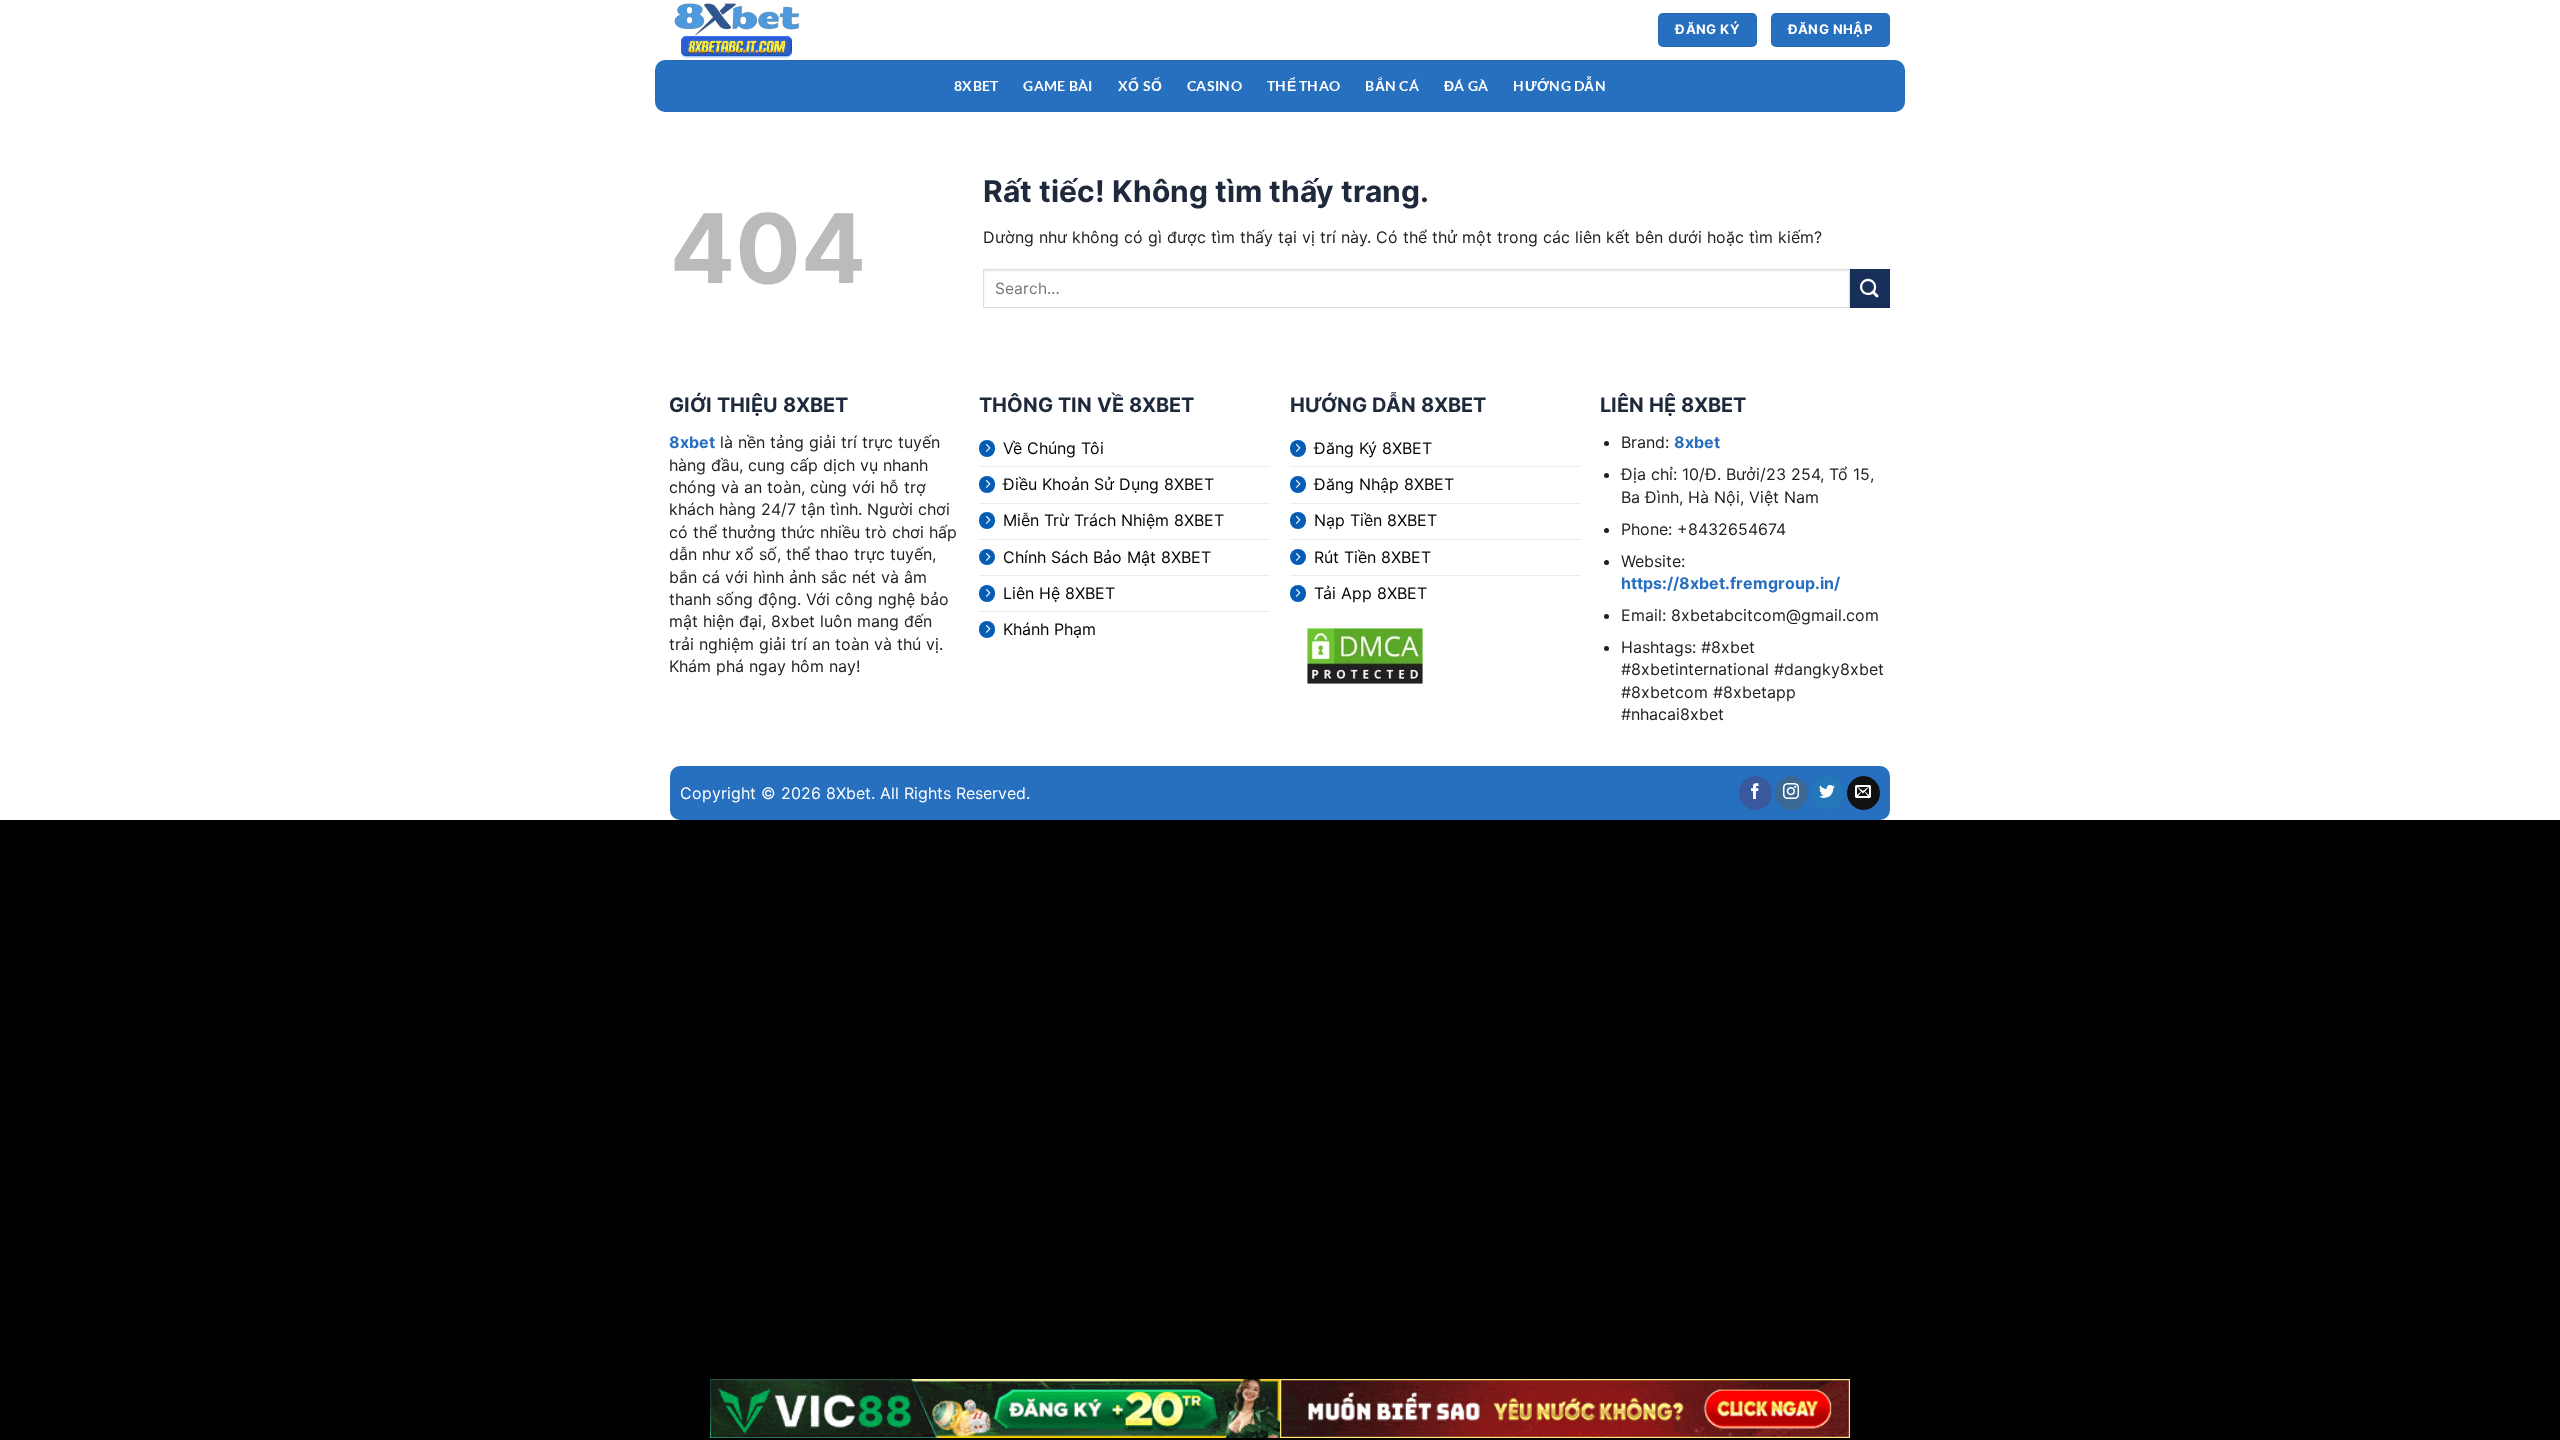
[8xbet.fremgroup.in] (765, 30)
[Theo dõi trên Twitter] (1827, 793)
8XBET (976, 85)
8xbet (692, 442)
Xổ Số (1140, 85)
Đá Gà (1466, 85)
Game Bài (1057, 85)
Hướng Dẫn (1559, 85)
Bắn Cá (1392, 85)
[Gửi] (1870, 288)
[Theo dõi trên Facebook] (1755, 793)
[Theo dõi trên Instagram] (1791, 793)
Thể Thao (1303, 85)
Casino (1214, 85)
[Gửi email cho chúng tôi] (1863, 793)
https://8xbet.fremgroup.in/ (1730, 583)
